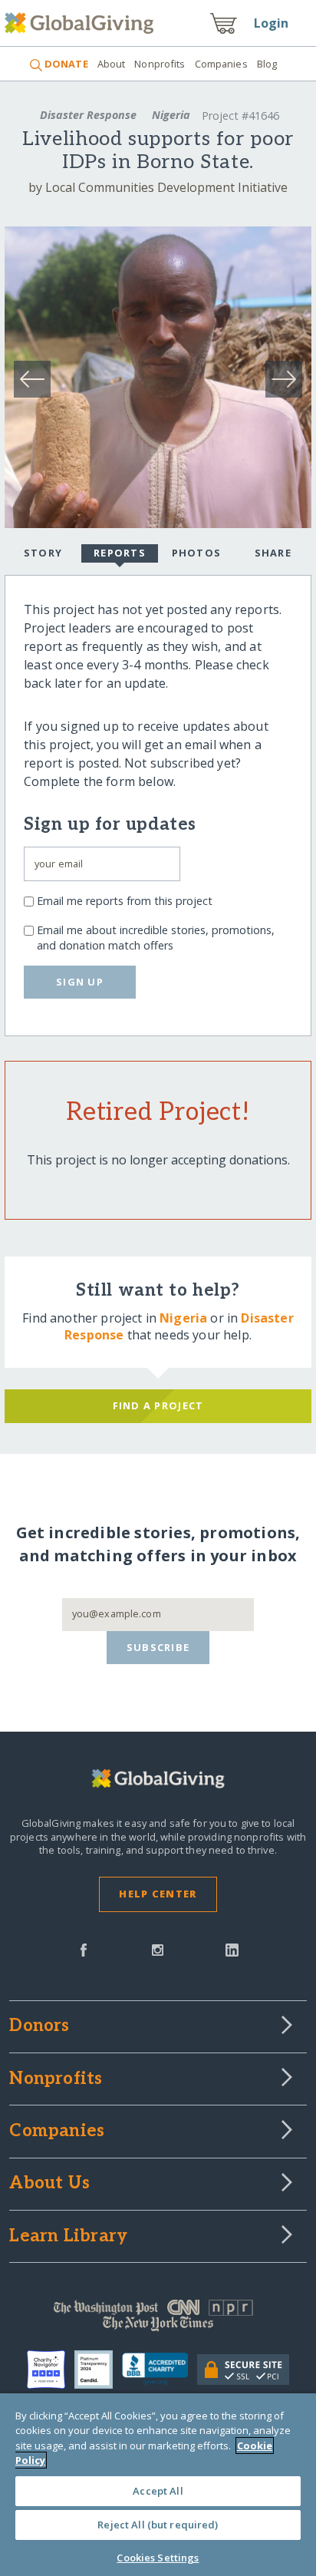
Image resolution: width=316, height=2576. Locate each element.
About (112, 64)
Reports (120, 553)
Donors (39, 2026)
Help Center (158, 1894)
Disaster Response (88, 115)
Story (43, 553)
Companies (221, 64)
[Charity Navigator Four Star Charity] (51, 2370)
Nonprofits (160, 64)
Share (273, 553)
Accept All (158, 2491)
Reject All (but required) (158, 2525)
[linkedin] (232, 1949)
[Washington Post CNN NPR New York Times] (158, 2319)
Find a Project (158, 1405)
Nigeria (171, 115)
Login (272, 23)
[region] (158, 2485)
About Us (49, 2184)
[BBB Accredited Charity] (160, 2370)
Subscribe (158, 1647)
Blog (267, 64)
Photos (197, 553)
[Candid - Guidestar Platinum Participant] (98, 2370)
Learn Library (68, 2237)
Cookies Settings (158, 2558)
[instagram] (158, 1949)
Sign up (80, 982)
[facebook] (84, 1949)
